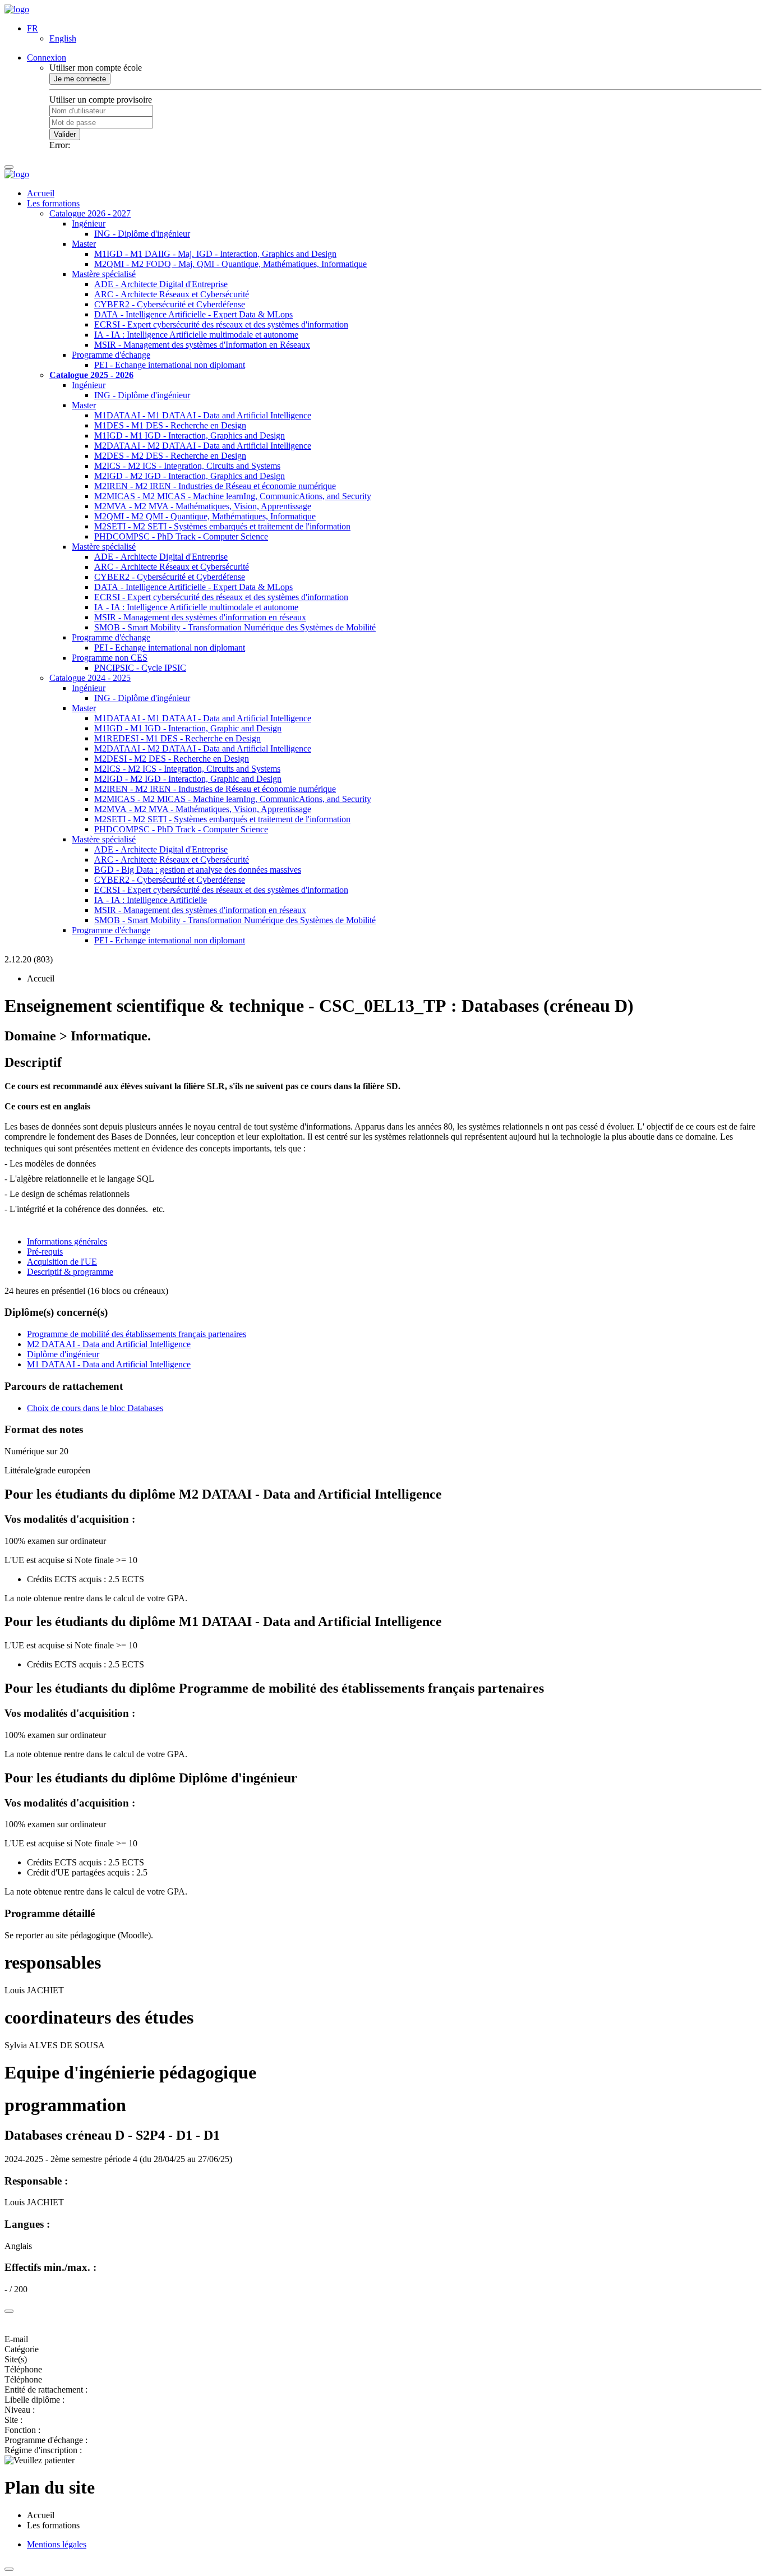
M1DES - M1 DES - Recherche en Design (170, 425)
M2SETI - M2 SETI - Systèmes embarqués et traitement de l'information (222, 526)
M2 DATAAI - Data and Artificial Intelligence (109, 1344)
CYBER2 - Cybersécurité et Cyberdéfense (170, 304)
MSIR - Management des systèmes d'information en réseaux (200, 617)
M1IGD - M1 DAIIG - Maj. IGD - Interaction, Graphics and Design (215, 254)
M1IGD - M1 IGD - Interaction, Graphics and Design (190, 436)
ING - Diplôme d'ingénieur (142, 234)
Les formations (53, 203)
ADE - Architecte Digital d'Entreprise (161, 284)
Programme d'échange (111, 355)
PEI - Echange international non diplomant (170, 365)
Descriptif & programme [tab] (70, 1272)
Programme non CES (110, 658)
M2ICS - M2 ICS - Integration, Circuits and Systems (187, 466)
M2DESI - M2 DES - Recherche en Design (172, 759)
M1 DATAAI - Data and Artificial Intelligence (109, 1364)
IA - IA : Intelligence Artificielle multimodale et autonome (196, 335)
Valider (65, 134)
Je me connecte (80, 79)
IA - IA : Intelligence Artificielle (151, 900)
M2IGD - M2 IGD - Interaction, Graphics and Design (190, 476)
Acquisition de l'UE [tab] (62, 1262)
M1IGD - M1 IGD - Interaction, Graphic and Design (188, 728)
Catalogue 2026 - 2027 (90, 213)
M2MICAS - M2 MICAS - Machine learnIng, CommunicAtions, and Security (233, 496)
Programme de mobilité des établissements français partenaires (137, 1334)
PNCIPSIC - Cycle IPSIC (140, 668)
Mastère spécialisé (104, 274)
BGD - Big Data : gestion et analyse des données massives (198, 870)
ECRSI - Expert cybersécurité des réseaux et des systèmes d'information (221, 324)
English (63, 38)
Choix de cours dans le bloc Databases (95, 1408)
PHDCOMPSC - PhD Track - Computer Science (181, 536)
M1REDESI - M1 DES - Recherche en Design (177, 738)
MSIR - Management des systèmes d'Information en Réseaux (202, 345)
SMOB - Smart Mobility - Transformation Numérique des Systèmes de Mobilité (235, 627)
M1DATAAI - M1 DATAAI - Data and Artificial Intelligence (203, 415)
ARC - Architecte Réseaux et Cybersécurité (172, 294)
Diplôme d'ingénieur (63, 1354)
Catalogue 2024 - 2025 (90, 678)
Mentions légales (57, 2544)
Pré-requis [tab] (45, 1252)
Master (84, 244)
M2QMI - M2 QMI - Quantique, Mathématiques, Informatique (205, 516)
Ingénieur (89, 224)
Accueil (41, 193)
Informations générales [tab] (67, 1241)
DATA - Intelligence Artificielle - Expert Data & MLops (193, 314)
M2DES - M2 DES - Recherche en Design (170, 456)
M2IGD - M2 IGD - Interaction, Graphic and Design (188, 779)
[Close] (9, 2311)
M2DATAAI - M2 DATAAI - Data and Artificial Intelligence (203, 446)
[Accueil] (17, 9)
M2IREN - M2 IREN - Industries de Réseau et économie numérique (215, 486)
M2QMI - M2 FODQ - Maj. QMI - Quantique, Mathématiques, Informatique (230, 264)
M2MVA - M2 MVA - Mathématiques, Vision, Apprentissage (203, 506)
